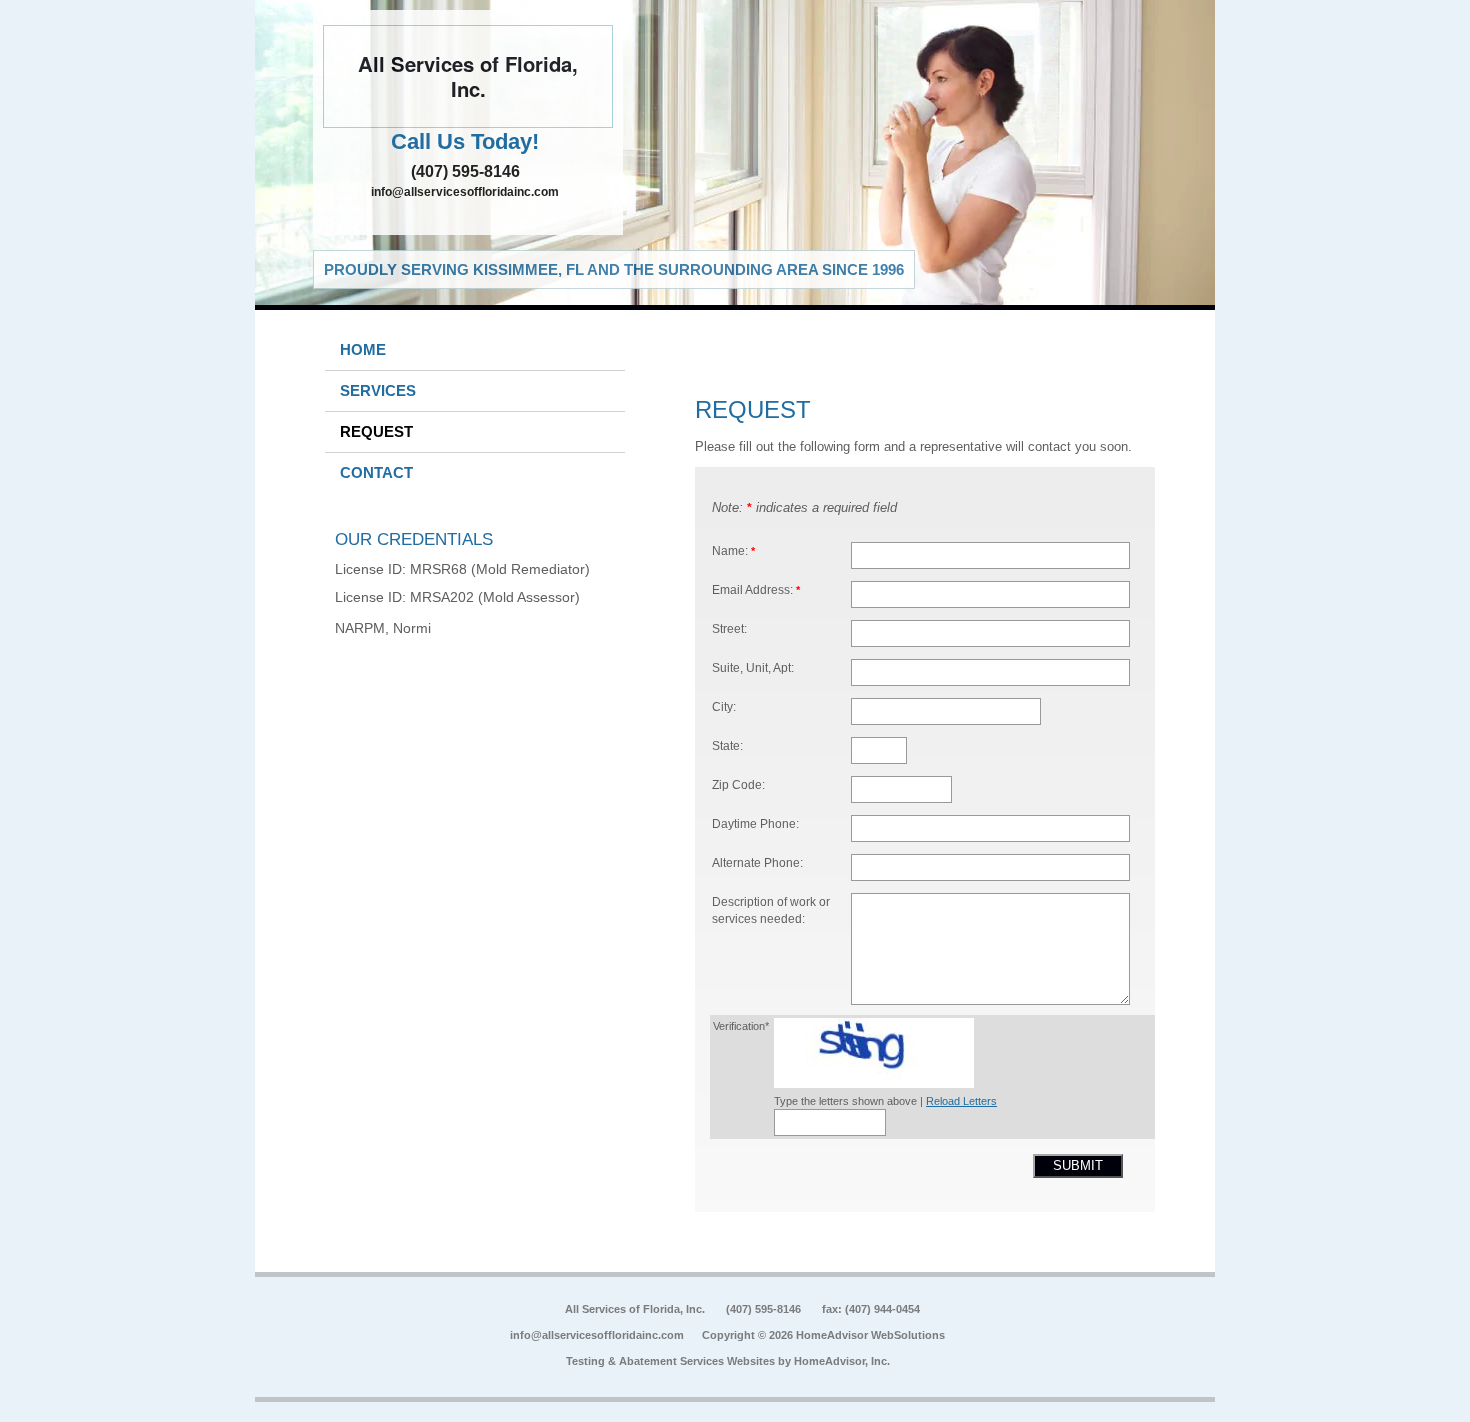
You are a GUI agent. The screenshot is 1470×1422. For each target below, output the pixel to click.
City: (724, 706)
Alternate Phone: (757, 862)
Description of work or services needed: (771, 910)
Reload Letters (961, 1101)
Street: (729, 628)
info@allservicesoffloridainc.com (465, 192)
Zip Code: (738, 784)
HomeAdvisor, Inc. (842, 1361)
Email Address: (756, 589)
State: (727, 745)
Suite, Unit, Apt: (753, 667)
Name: (733, 550)
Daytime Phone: (755, 823)
